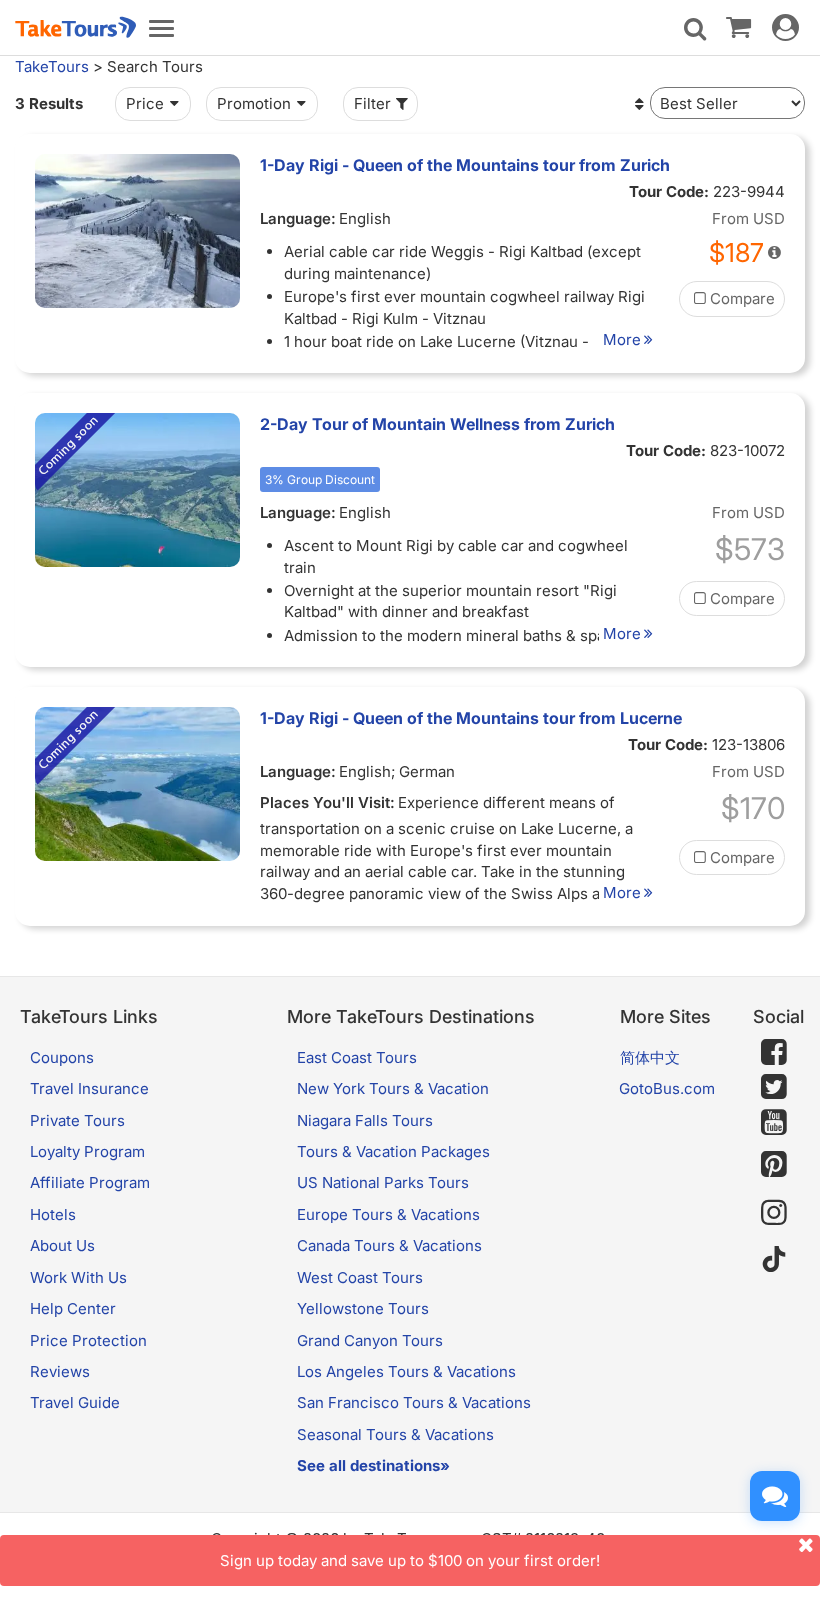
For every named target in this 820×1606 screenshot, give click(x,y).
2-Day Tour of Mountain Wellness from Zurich (437, 424)
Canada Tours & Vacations (389, 1245)
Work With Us (78, 1277)
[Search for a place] (695, 29)
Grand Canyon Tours (370, 1340)
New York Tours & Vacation (393, 1088)
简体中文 (650, 1057)
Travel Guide (75, 1402)
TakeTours (52, 66)
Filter (372, 103)
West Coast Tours (360, 1277)
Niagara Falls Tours (365, 1120)
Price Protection (88, 1340)
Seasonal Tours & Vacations (395, 1434)
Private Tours (77, 1120)
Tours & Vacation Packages (393, 1151)
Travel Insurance (89, 1088)
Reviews (60, 1371)
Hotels (53, 1214)
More (622, 339)
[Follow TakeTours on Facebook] (774, 1052)
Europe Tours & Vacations (388, 1214)
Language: (298, 218)
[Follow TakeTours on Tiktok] (774, 1260)
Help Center (73, 1308)
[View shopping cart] (738, 26)
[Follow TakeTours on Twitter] (774, 1087)
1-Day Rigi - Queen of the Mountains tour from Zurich (465, 165)
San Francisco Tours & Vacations (414, 1402)
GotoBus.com (667, 1088)
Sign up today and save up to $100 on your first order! (410, 1560)
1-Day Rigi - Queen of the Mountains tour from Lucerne (471, 718)
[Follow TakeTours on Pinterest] (774, 1164)
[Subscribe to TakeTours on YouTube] (774, 1123)
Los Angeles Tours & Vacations (406, 1371)
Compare (742, 298)
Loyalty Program (87, 1151)
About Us (62, 1245)
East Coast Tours (357, 1057)
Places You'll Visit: (327, 802)
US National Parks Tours (383, 1182)
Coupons (62, 1057)
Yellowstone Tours (363, 1308)
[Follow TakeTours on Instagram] (774, 1212)
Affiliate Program (90, 1182)
